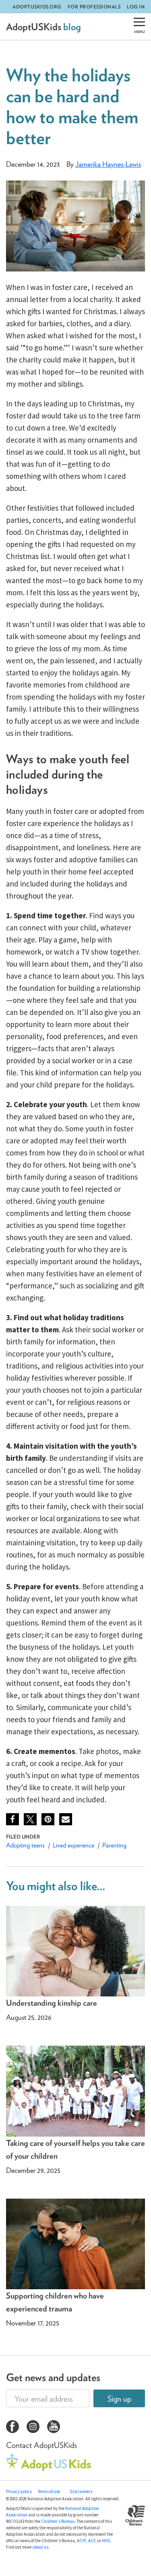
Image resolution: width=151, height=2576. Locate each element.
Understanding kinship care (52, 2003)
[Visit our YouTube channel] (54, 2428)
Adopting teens (25, 1845)
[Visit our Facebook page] (12, 2428)
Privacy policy (19, 2491)
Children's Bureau (58, 2521)
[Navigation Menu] (139, 27)
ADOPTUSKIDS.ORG (37, 7)
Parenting (114, 1845)
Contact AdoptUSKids (41, 2445)
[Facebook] (12, 1819)
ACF (92, 2541)
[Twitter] (30, 1819)
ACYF (82, 2541)
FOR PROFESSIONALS (94, 7)
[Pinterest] (48, 1819)
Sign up (119, 2399)
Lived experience (73, 1845)
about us (40, 2547)
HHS (106, 2541)
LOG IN (136, 7)
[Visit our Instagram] (33, 2428)
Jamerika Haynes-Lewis (108, 164)
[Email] (66, 1819)
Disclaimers (81, 2491)
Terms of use (49, 2491)
